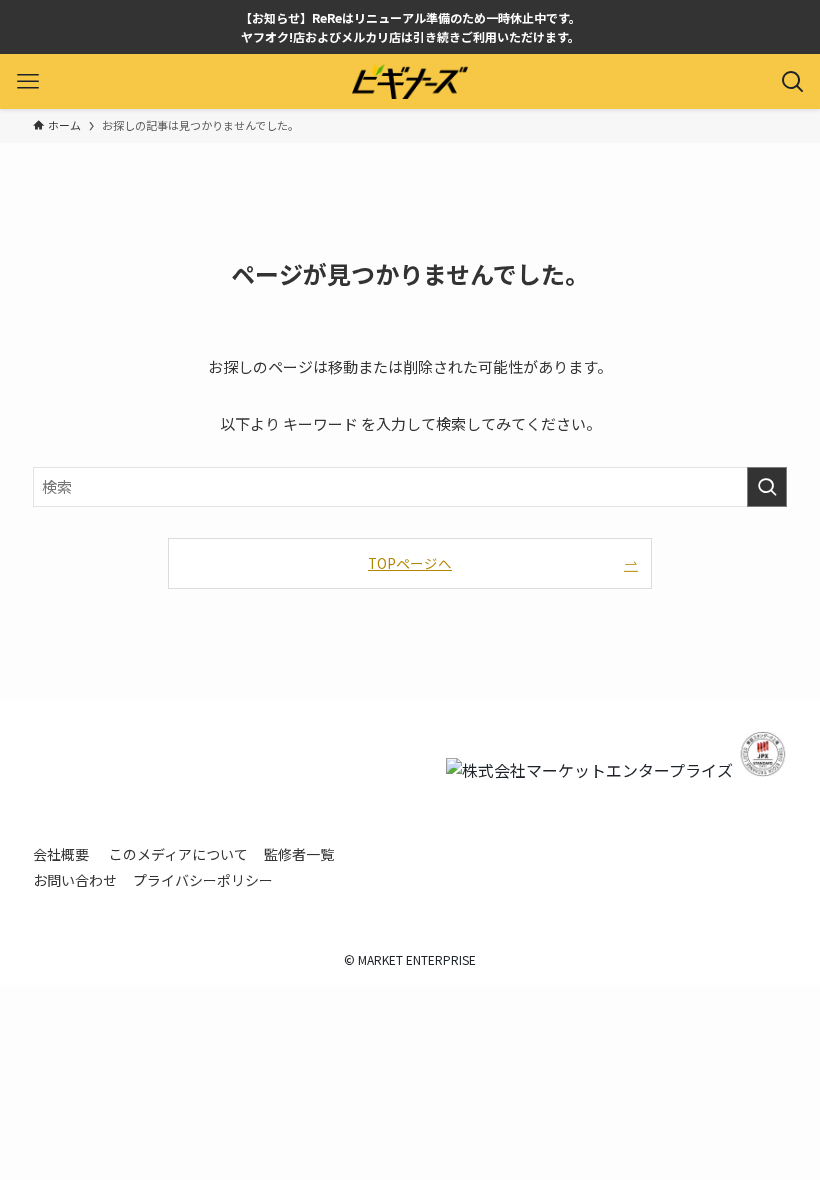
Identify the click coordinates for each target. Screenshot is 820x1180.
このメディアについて (178, 854)
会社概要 (61, 854)
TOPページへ (410, 563)
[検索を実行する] (767, 487)
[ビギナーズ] (410, 81)
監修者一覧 (299, 854)
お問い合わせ (75, 880)
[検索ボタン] (792, 81)
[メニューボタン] (27, 81)
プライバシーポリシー (203, 880)
